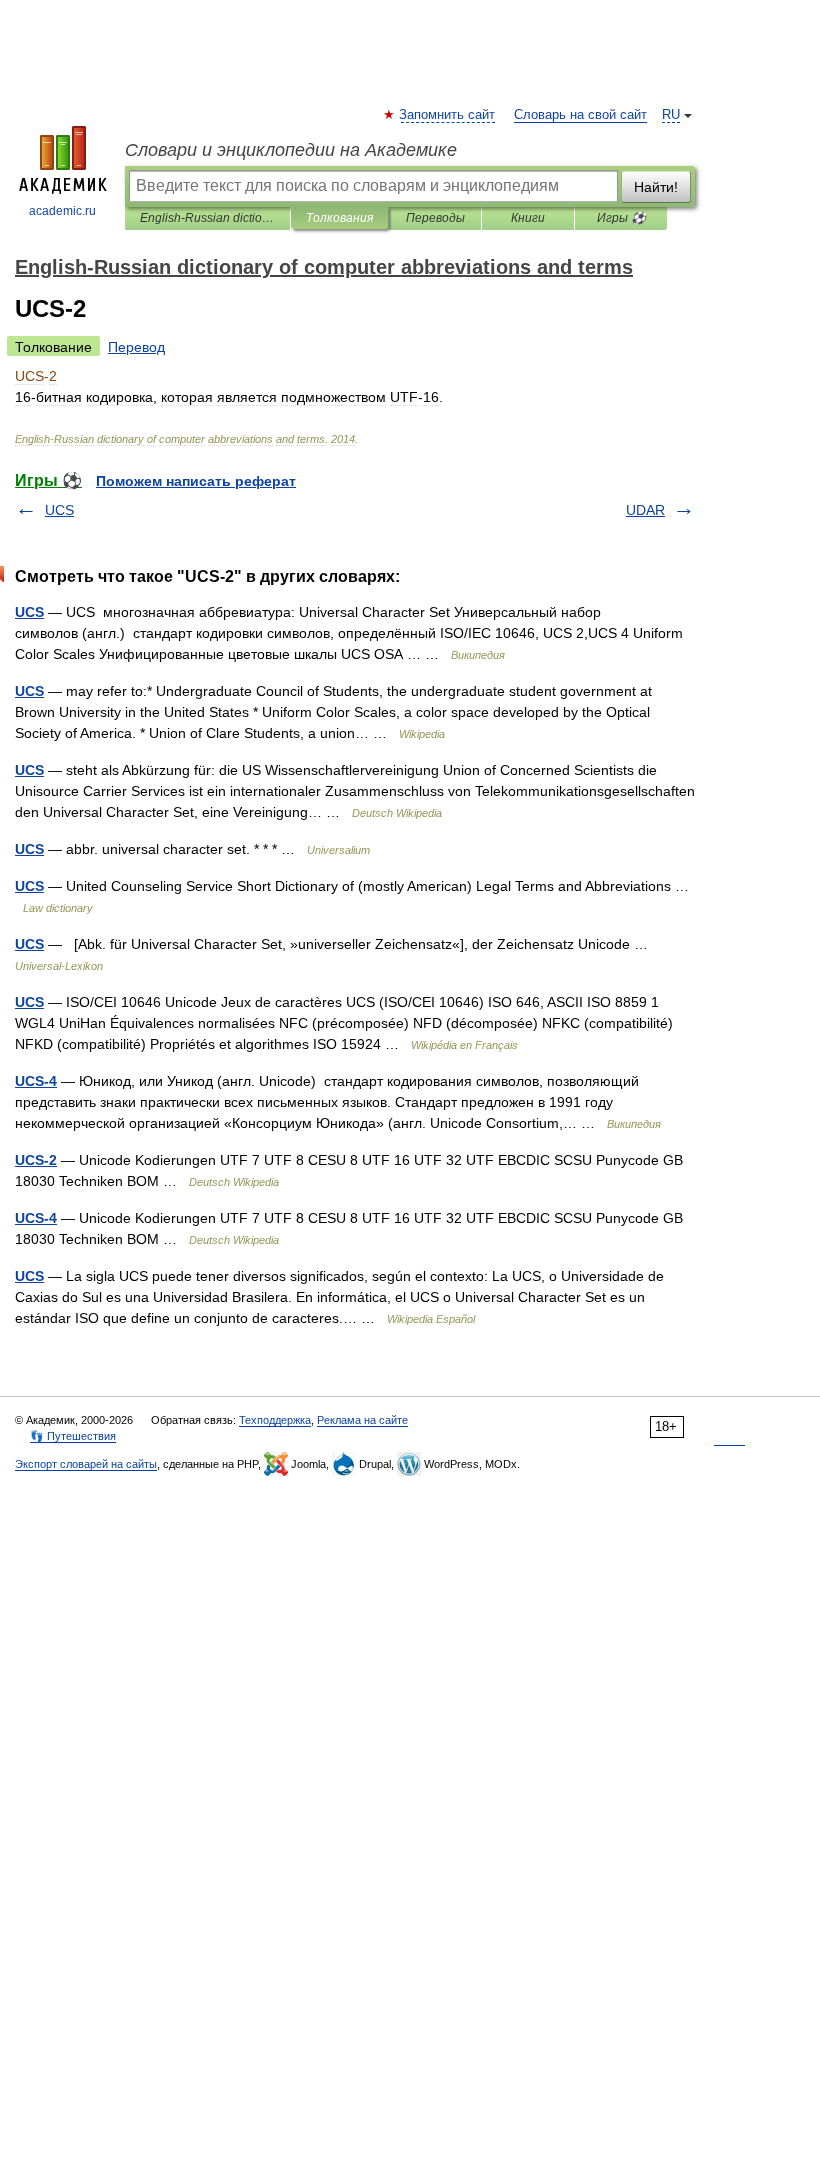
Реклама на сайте (362, 1420)
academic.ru (62, 211)
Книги (528, 218)
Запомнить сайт (448, 115)
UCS (59, 510)
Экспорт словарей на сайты (86, 1464)
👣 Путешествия (73, 1436)
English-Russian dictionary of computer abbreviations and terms (207, 218)
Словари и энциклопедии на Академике (291, 150)
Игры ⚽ (621, 218)
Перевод (136, 347)
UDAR (645, 510)
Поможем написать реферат (196, 481)
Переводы (435, 218)
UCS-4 (36, 1081)
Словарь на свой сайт (580, 115)
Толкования (339, 218)
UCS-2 (36, 1160)
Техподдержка (275, 1420)
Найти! (656, 187)
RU (671, 115)
